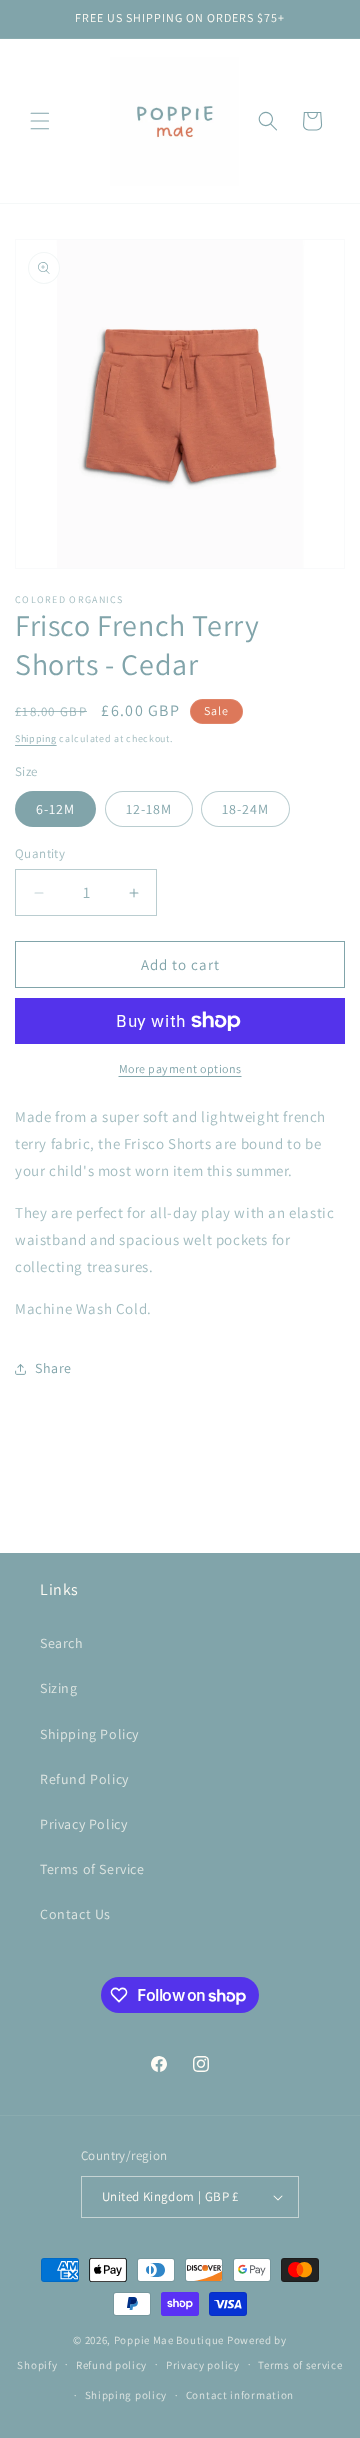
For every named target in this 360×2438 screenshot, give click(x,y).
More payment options (180, 1068)
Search (62, 1643)
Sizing (59, 1688)
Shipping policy (126, 2395)
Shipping (36, 738)
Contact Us (75, 1914)
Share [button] (53, 1368)
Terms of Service (92, 1869)
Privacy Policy (83, 1824)
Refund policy (111, 2365)
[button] (40, 121)
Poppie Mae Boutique (169, 2340)
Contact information (240, 2395)
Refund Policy (84, 1779)
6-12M (55, 809)
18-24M (245, 809)
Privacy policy (203, 2365)
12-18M (149, 809)
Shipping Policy (89, 1734)
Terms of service (300, 2365)
